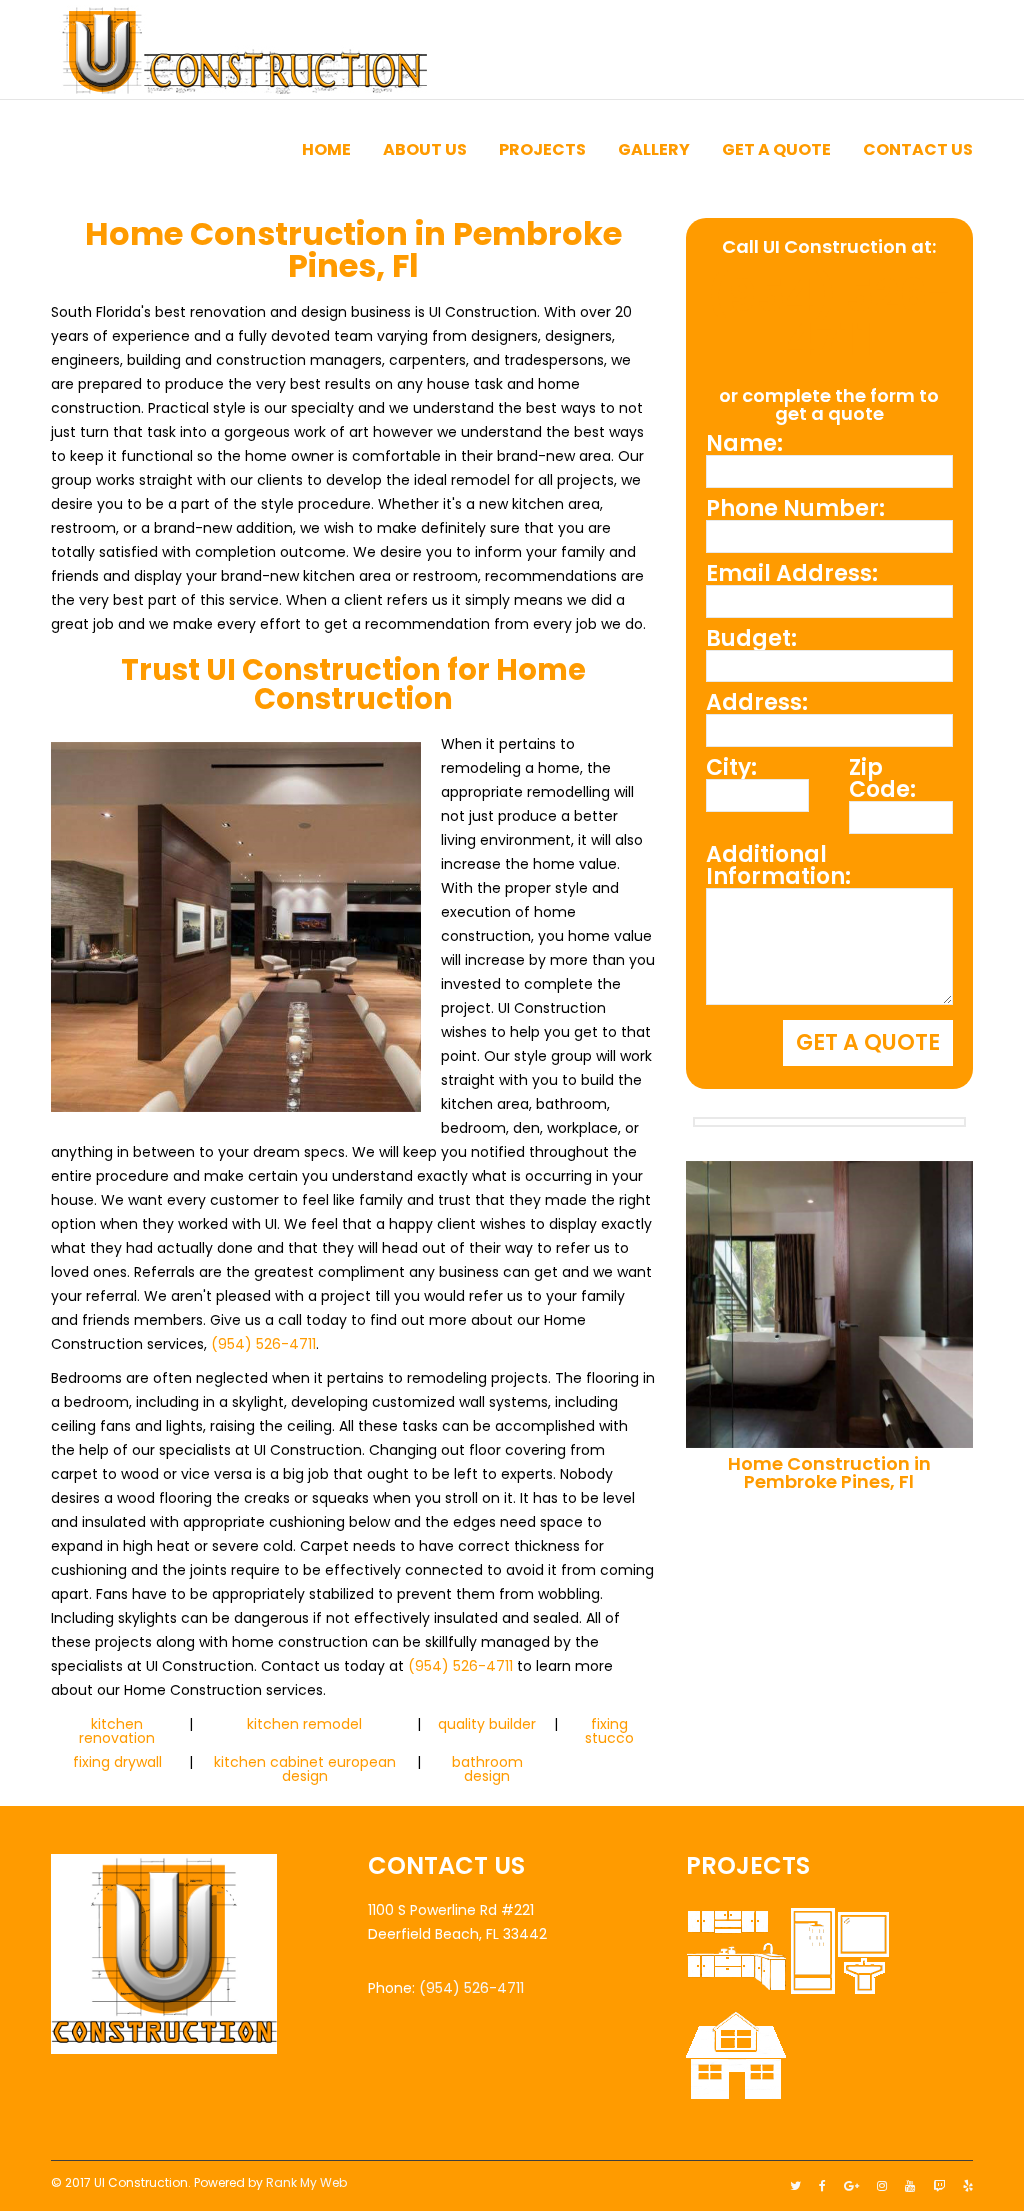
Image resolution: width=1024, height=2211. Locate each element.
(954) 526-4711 (263, 1344)
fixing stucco (609, 1731)
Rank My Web (306, 2182)
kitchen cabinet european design (305, 1769)
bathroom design (487, 1769)
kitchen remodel (304, 1724)
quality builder (487, 1724)
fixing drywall (117, 1762)
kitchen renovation (117, 1731)
